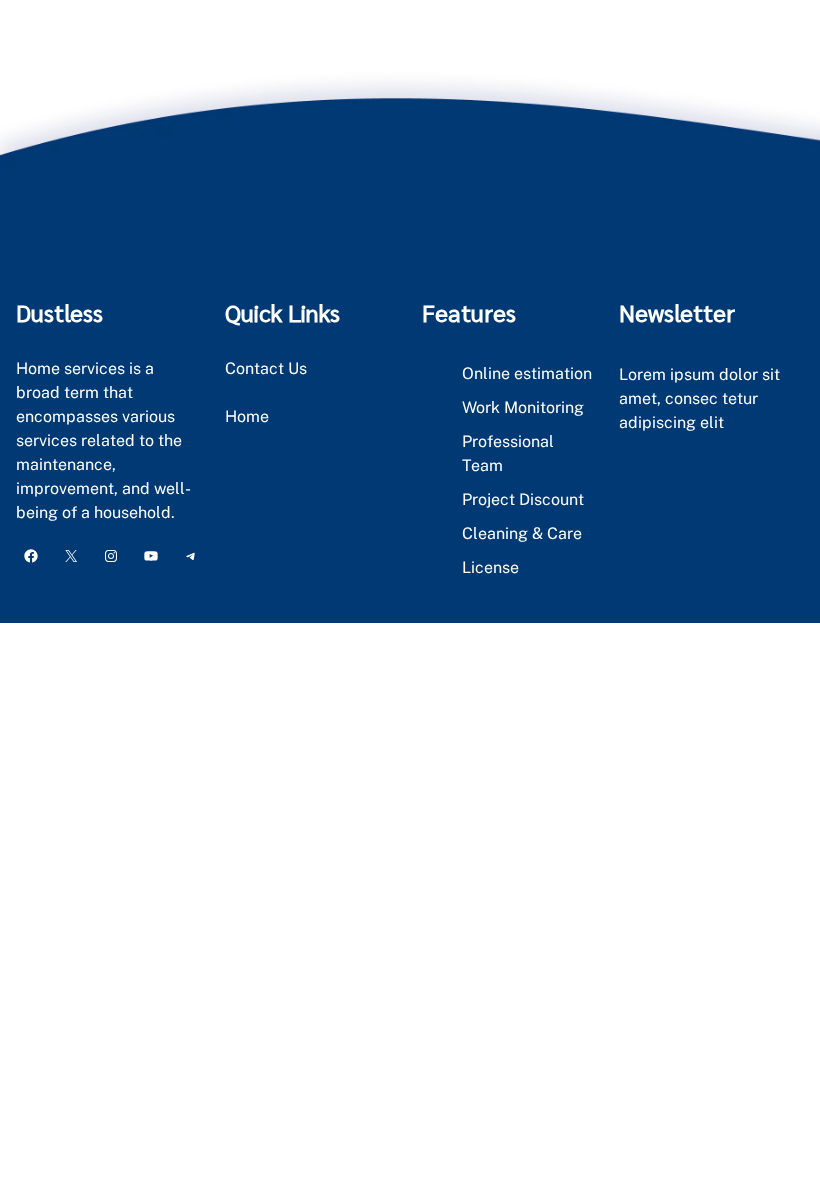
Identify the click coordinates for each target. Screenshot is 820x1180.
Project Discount (523, 499)
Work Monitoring (523, 407)
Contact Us (266, 368)
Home (247, 416)
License (490, 567)
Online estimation (527, 373)
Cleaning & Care (522, 533)
